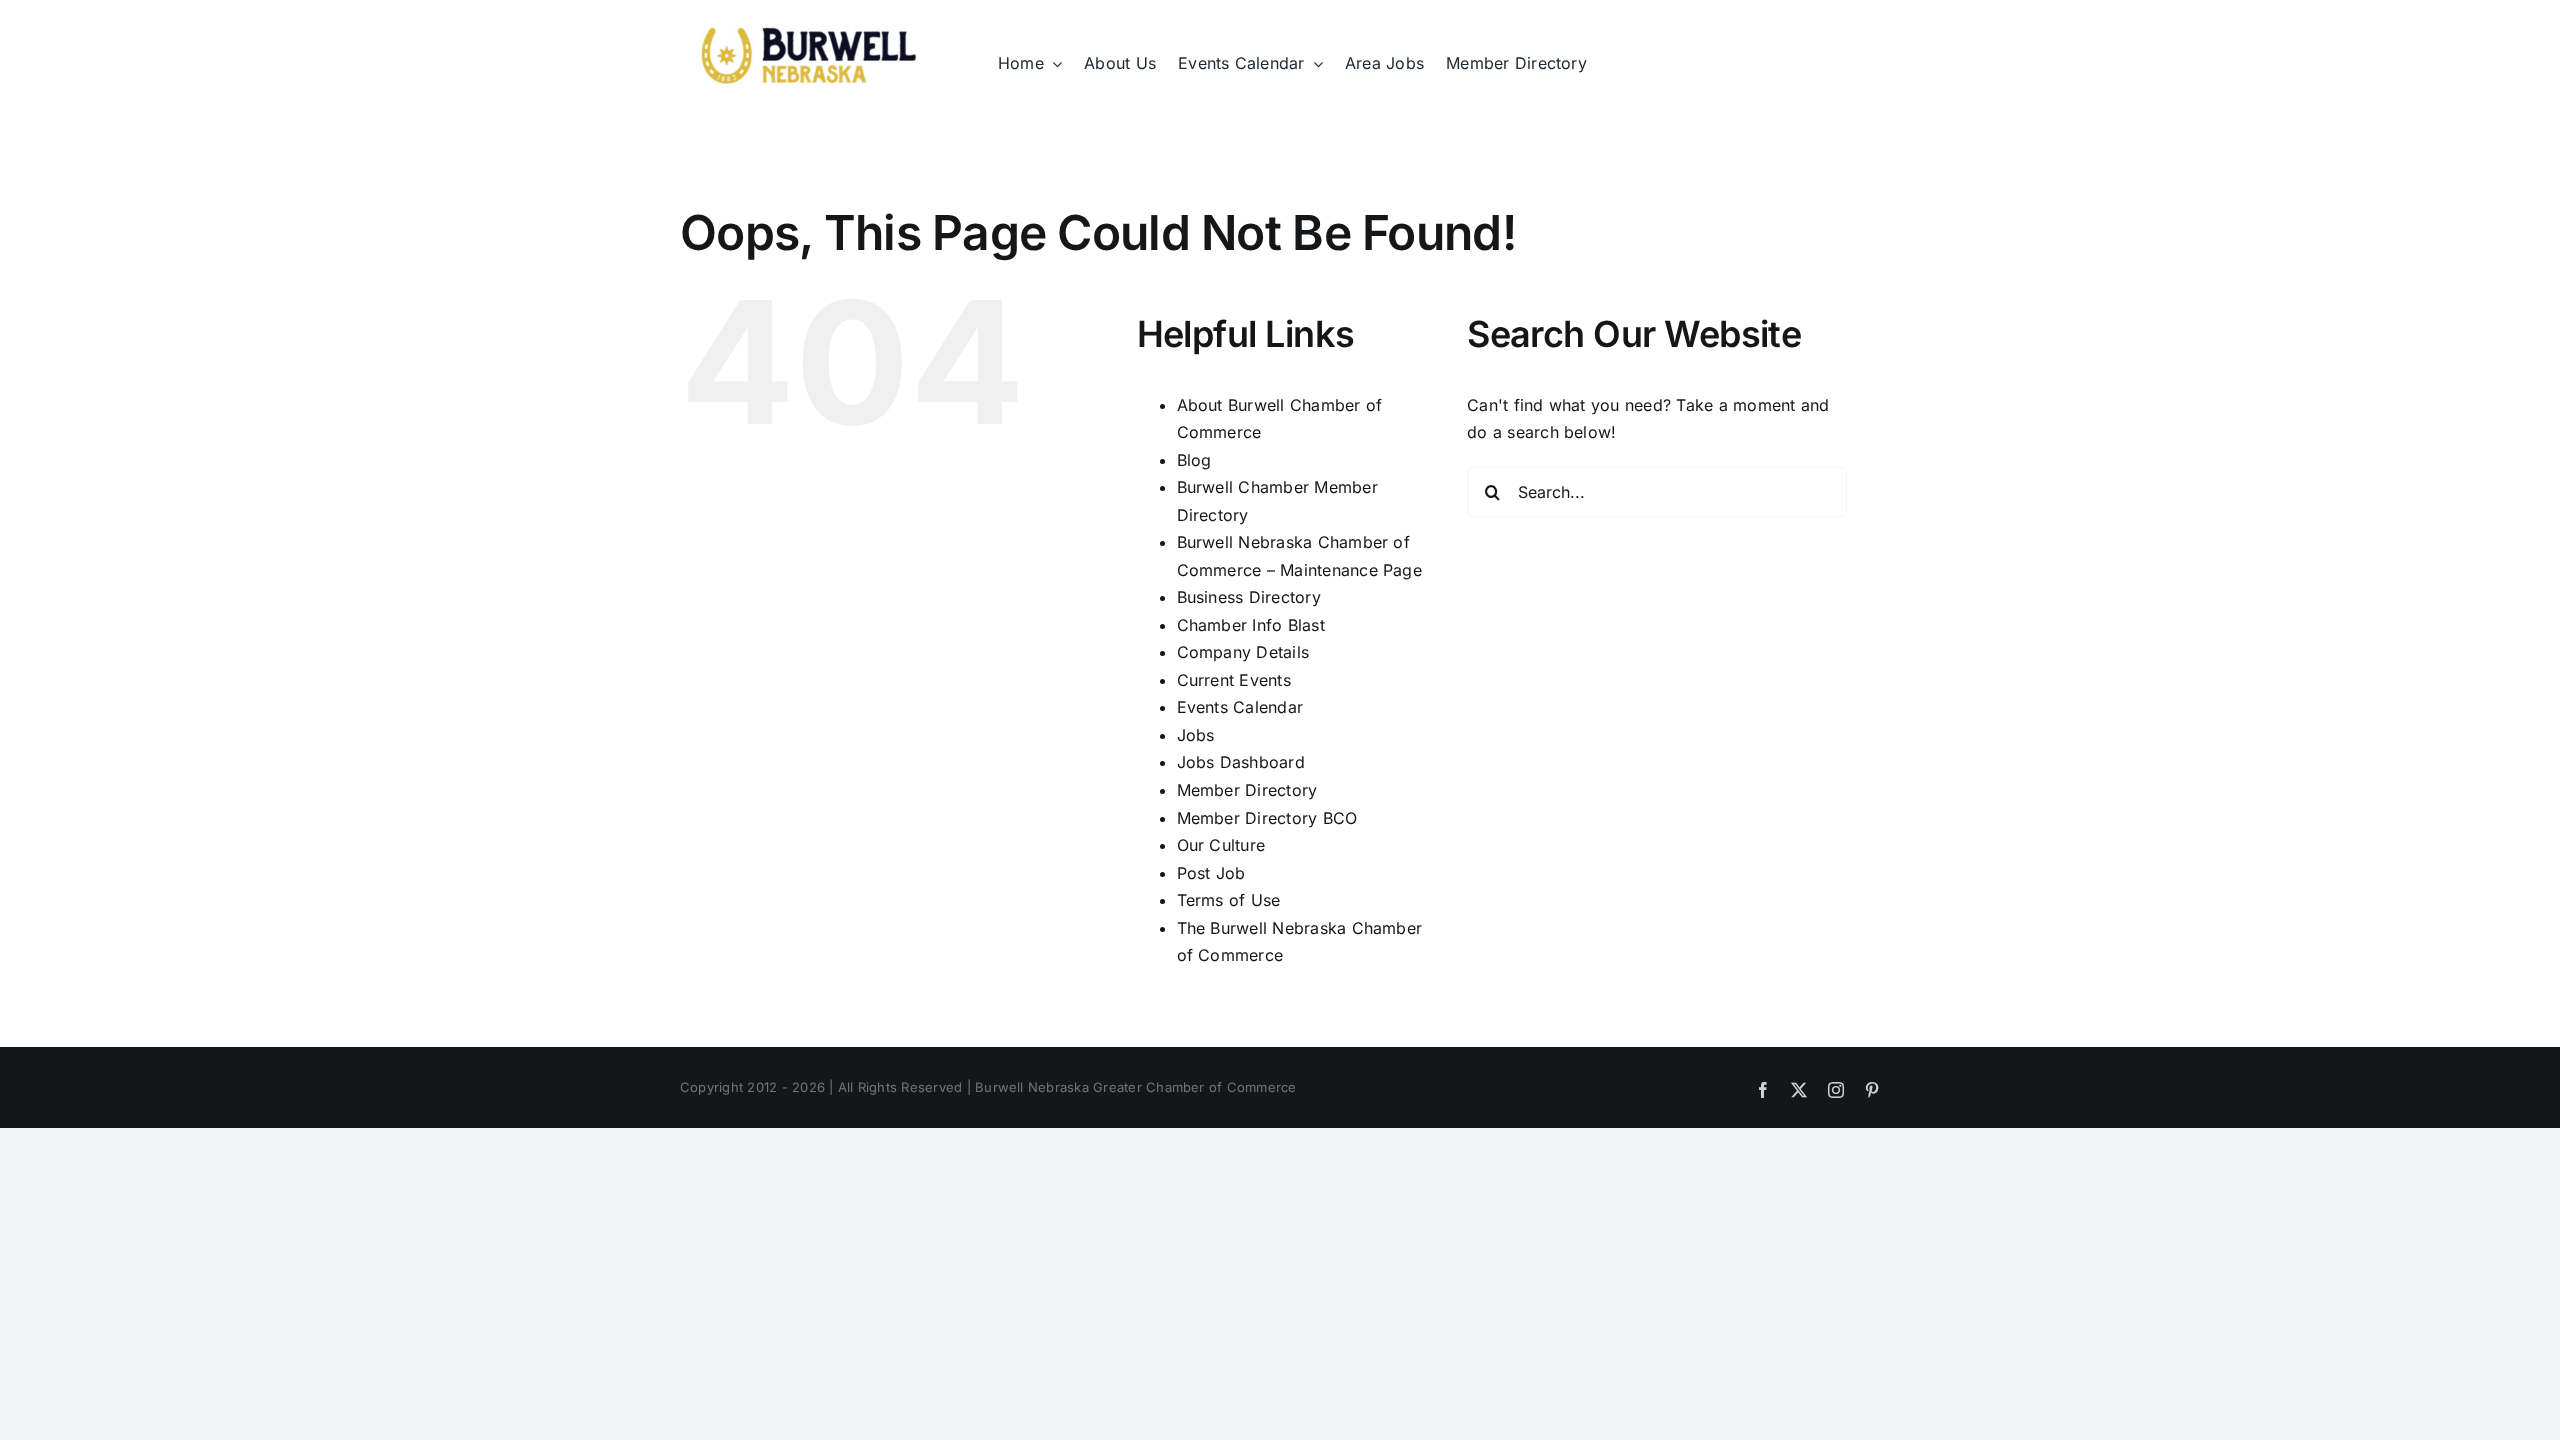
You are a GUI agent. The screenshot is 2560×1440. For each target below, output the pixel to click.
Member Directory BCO (1267, 818)
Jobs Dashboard (1241, 762)
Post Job (1211, 873)
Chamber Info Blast (1251, 625)
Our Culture (1221, 845)
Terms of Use (1229, 900)
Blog (1194, 460)
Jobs (1196, 735)
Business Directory (1249, 597)
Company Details (1243, 652)
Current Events (1234, 680)
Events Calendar (1240, 707)
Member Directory (1247, 790)
